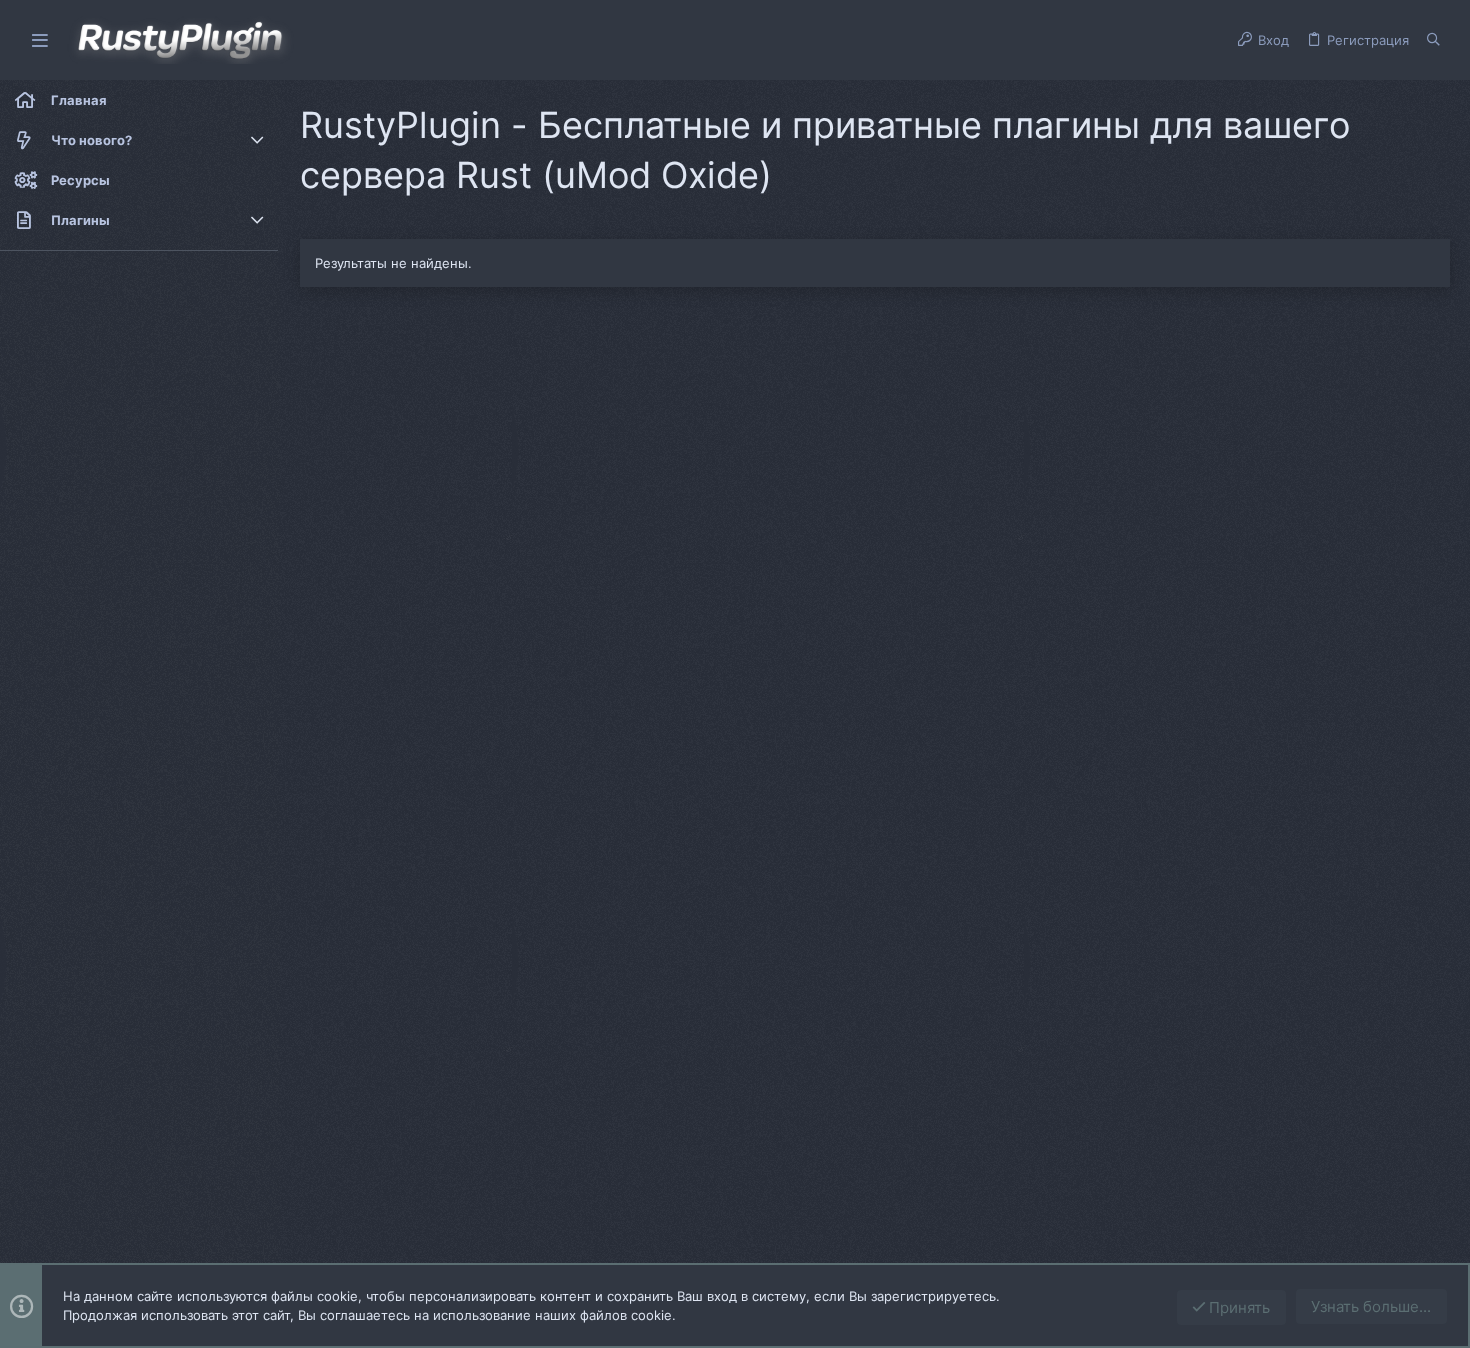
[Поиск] (1433, 40)
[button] (40, 40)
